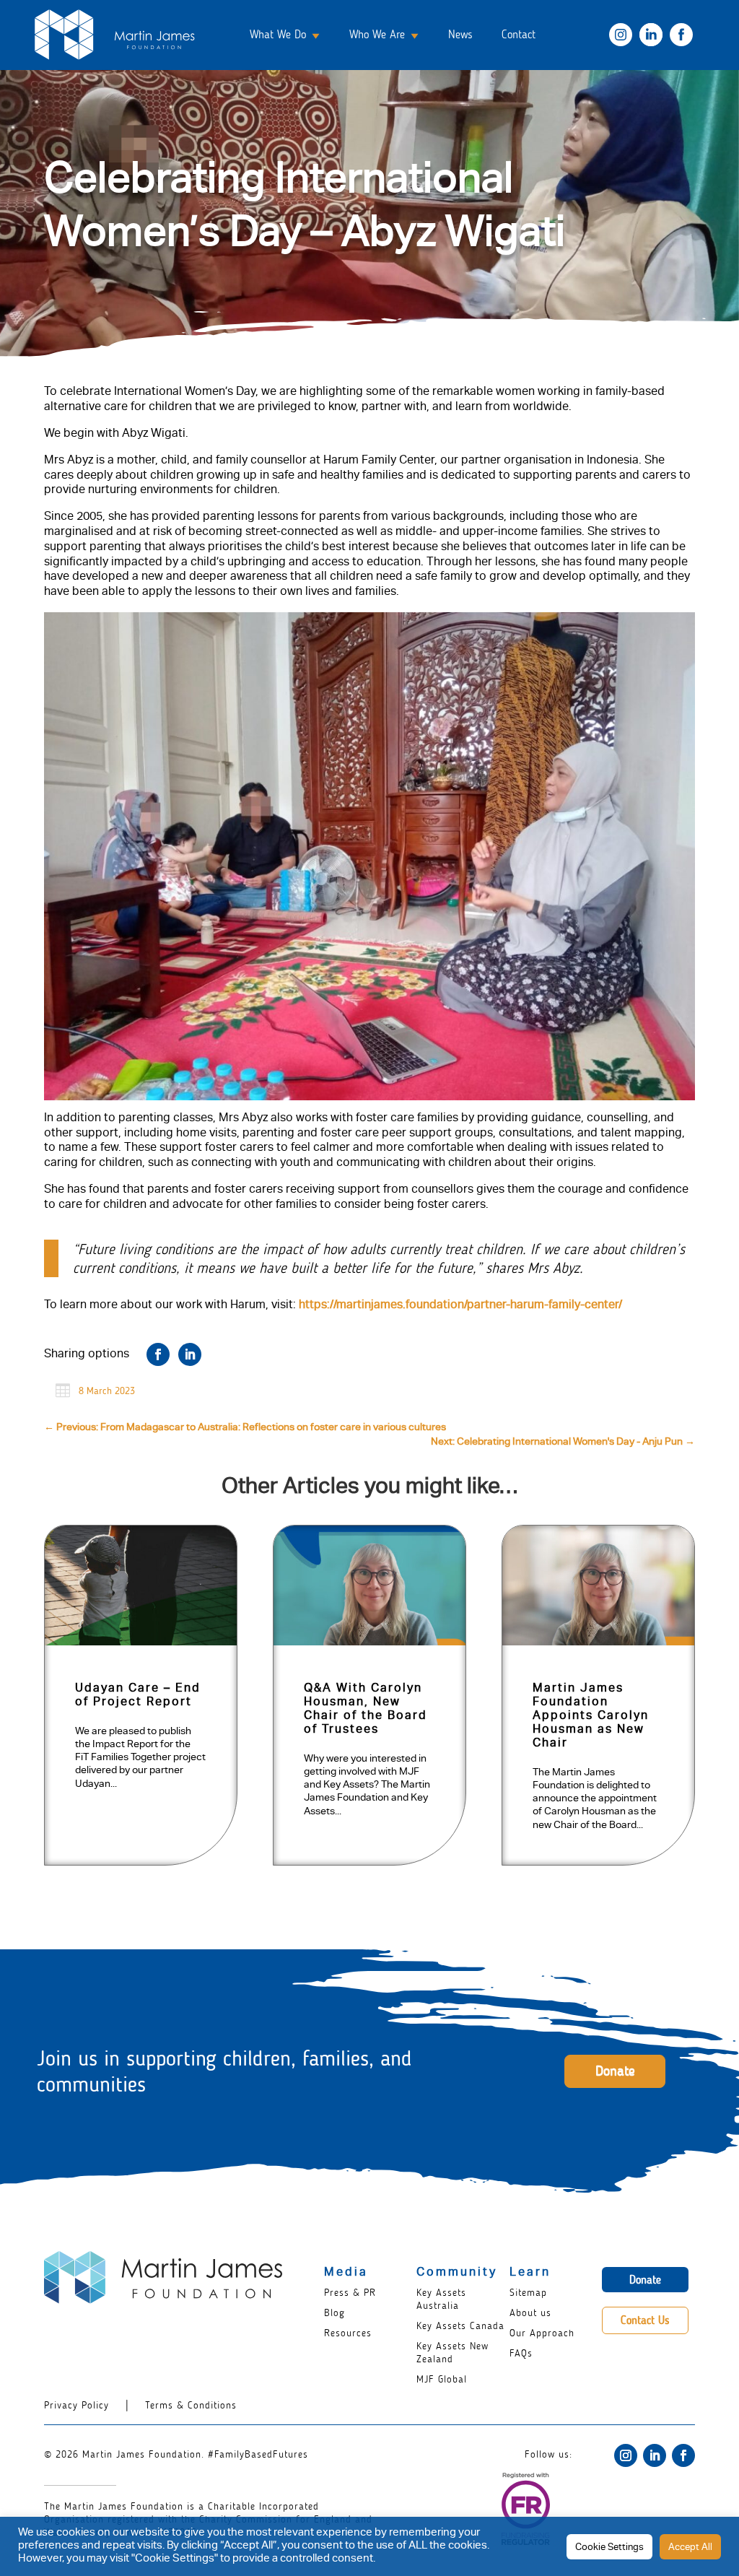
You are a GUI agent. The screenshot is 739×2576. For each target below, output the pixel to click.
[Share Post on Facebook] (158, 1354)
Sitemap (528, 2293)
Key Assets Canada (460, 2326)
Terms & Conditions (191, 2405)
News (460, 34)
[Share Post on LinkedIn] (190, 1354)
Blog (334, 2313)
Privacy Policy (76, 2405)
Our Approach (542, 2333)
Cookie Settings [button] (609, 2548)
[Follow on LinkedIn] (655, 2455)
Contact (519, 34)
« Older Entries (97, 1897)
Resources (348, 2333)
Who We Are (377, 34)
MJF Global (442, 2379)
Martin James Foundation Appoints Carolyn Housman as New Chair (591, 1717)
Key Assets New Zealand (452, 2353)
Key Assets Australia (441, 2299)
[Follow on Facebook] (683, 2455)
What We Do (278, 34)
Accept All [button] (690, 2548)
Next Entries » (646, 1897)
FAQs (521, 2353)
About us (530, 2313)
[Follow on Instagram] (626, 2455)
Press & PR (350, 2293)
